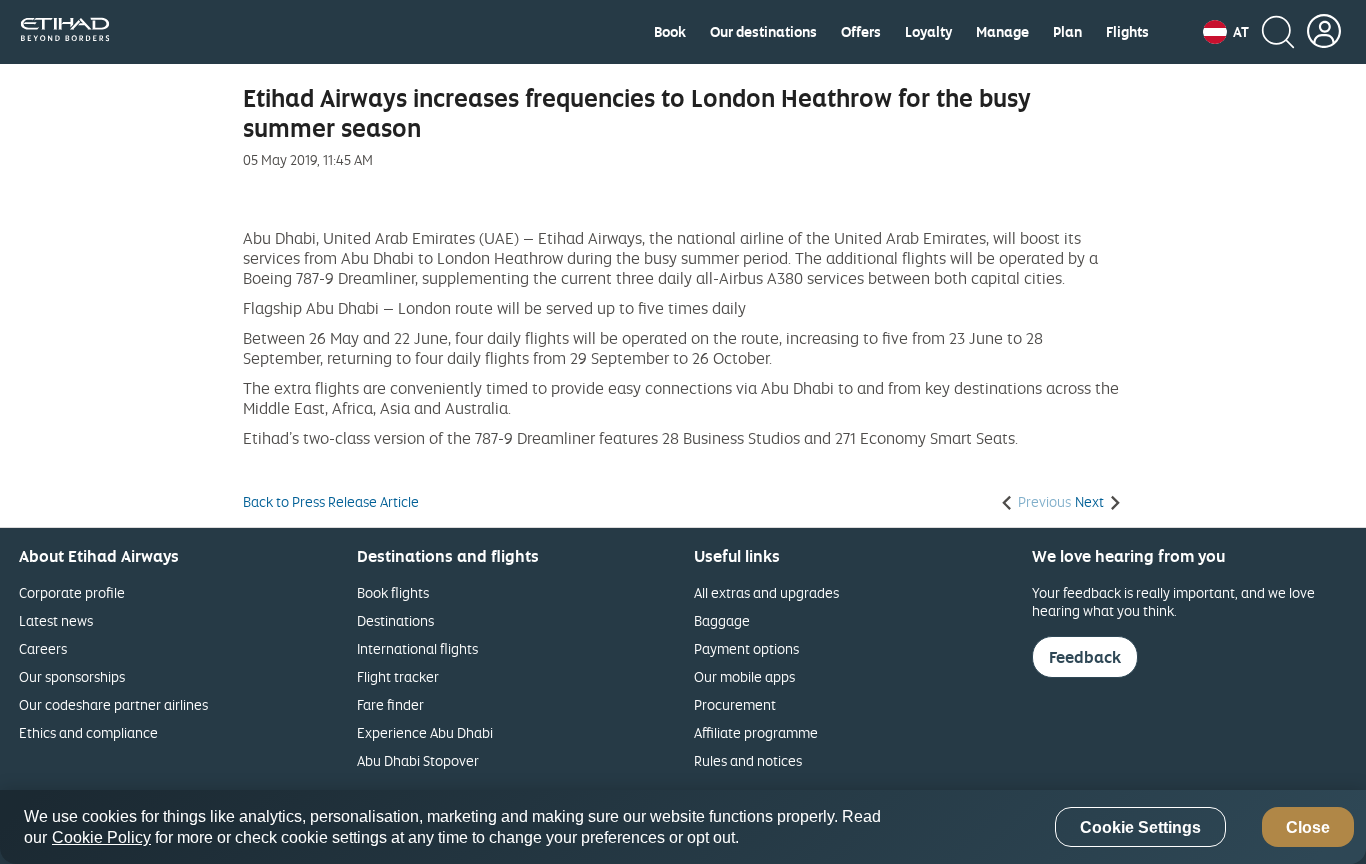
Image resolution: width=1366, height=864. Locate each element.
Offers (861, 32)
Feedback (1085, 657)
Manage (1002, 32)
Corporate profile (72, 592)
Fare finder (390, 704)
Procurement (735, 704)
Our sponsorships (72, 676)
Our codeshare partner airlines (113, 704)
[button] (1226, 32)
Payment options (746, 648)
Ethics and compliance (88, 732)
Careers (43, 648)
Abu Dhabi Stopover (418, 760)
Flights (1127, 32)
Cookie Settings (1140, 827)
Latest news (56, 620)
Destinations (395, 620)
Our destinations (763, 32)
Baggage (722, 620)
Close (1308, 827)
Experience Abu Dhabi (425, 732)
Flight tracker (398, 676)
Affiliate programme (756, 732)
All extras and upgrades (766, 592)
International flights (417, 648)
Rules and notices (748, 760)
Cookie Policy (101, 837)
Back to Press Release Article (331, 502)
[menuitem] (670, 32)
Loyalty (928, 32)
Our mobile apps (744, 676)
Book (670, 32)
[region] (683, 827)
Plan (1067, 32)
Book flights (393, 592)
